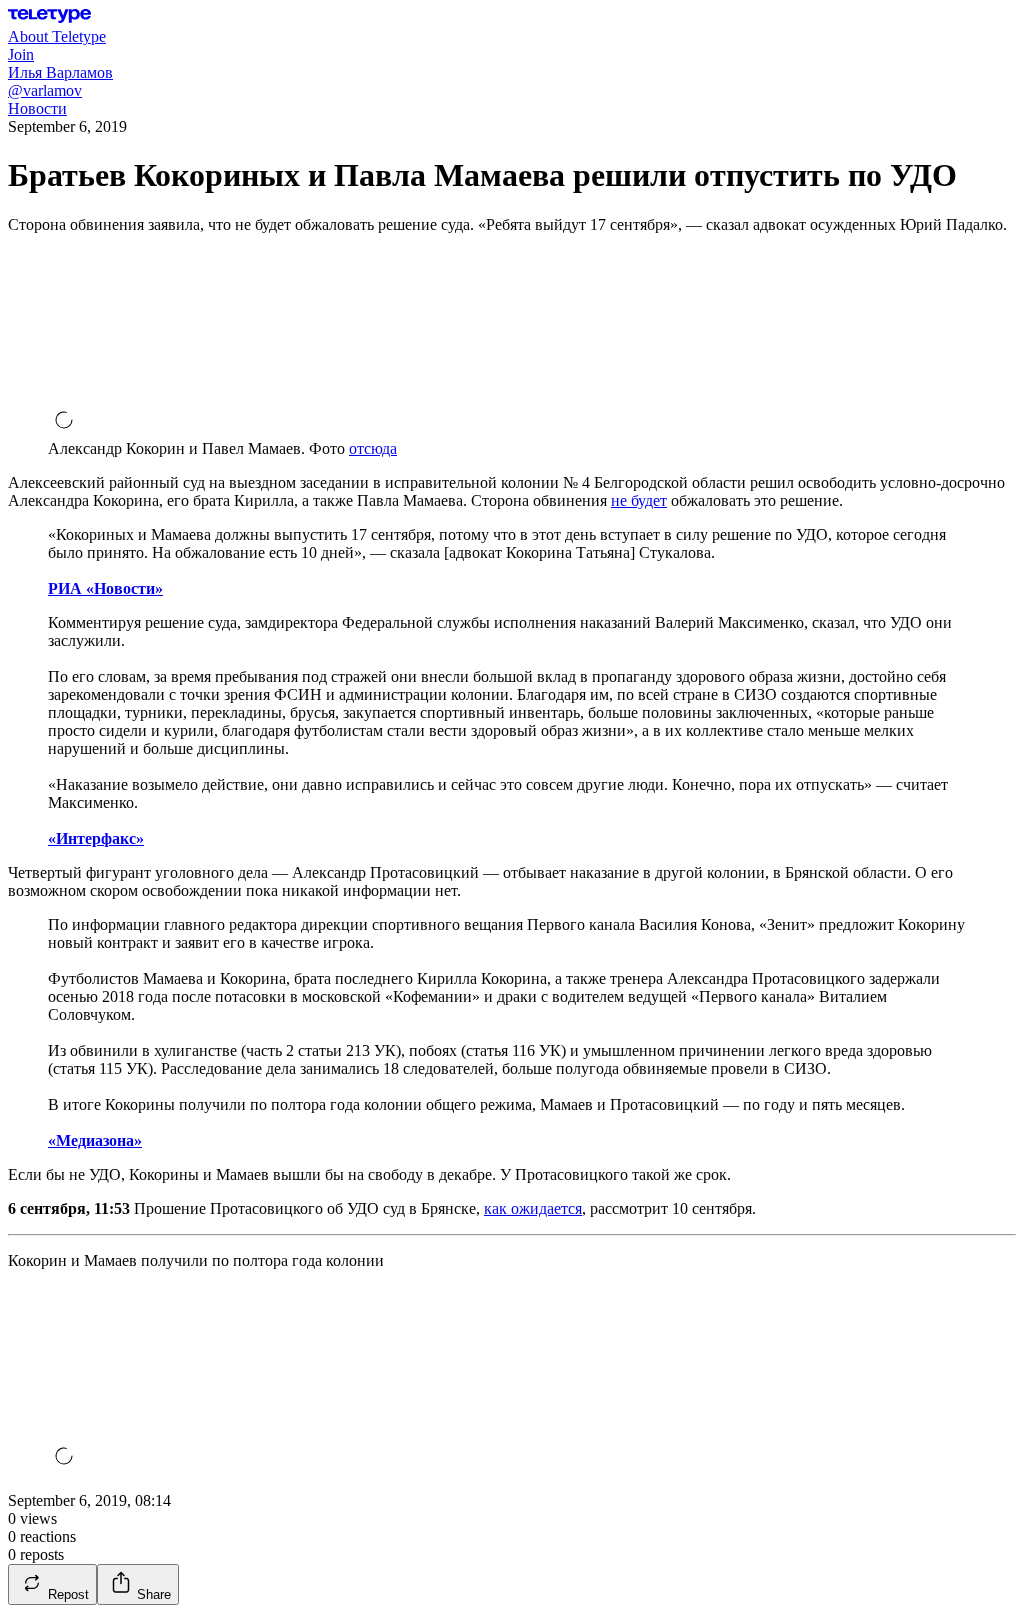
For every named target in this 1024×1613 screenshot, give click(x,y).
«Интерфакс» (96, 838)
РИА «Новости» (105, 588)
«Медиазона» (95, 1140)
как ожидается (533, 1208)
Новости (37, 108)
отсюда (373, 448)
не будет (639, 500)
